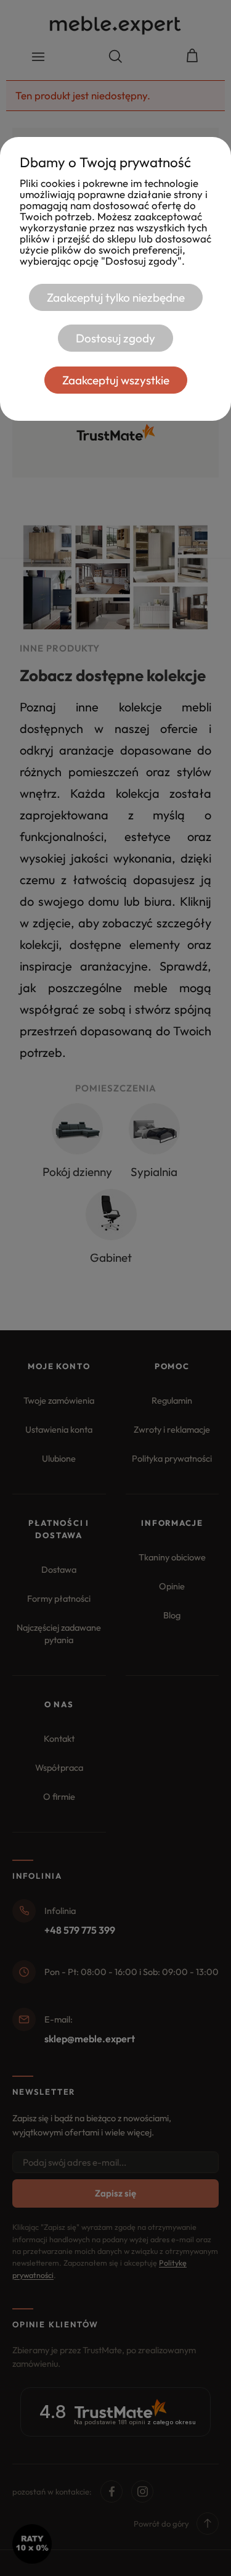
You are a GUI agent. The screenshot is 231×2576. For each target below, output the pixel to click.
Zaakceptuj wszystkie (116, 380)
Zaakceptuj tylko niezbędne (116, 297)
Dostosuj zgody (115, 338)
